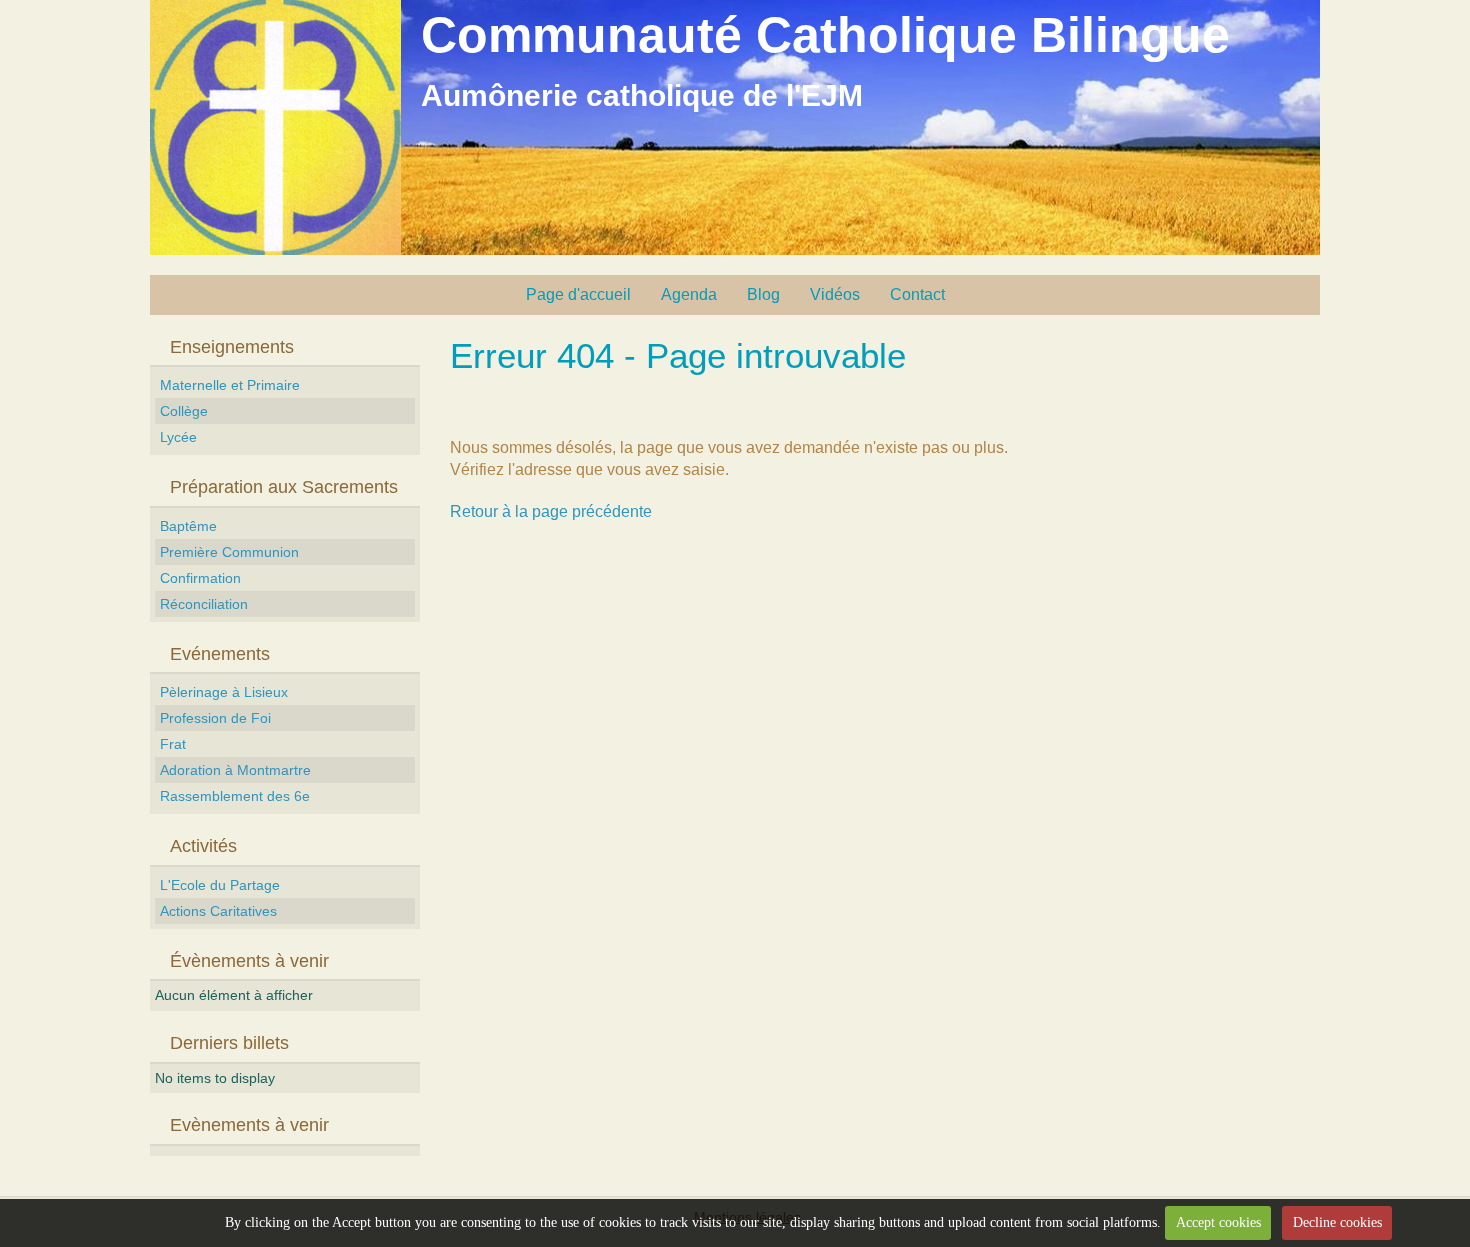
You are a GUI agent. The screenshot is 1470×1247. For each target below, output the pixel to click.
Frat (173, 744)
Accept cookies (1218, 1222)
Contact (917, 294)
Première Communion (229, 552)
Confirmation (200, 578)
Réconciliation (204, 604)
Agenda (689, 294)
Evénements (220, 654)
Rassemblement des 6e (235, 796)
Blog (763, 294)
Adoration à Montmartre (235, 770)
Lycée (178, 437)
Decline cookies (1337, 1222)
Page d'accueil (578, 294)
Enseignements (232, 347)
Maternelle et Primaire (230, 385)
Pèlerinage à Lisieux (224, 692)
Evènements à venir (249, 1125)
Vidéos (835, 294)
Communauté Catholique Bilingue (825, 35)
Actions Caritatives (218, 911)
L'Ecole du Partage (220, 885)
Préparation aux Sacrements (284, 487)
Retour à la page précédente (551, 511)
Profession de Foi (215, 718)
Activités (203, 846)
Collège (184, 411)
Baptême (188, 526)
